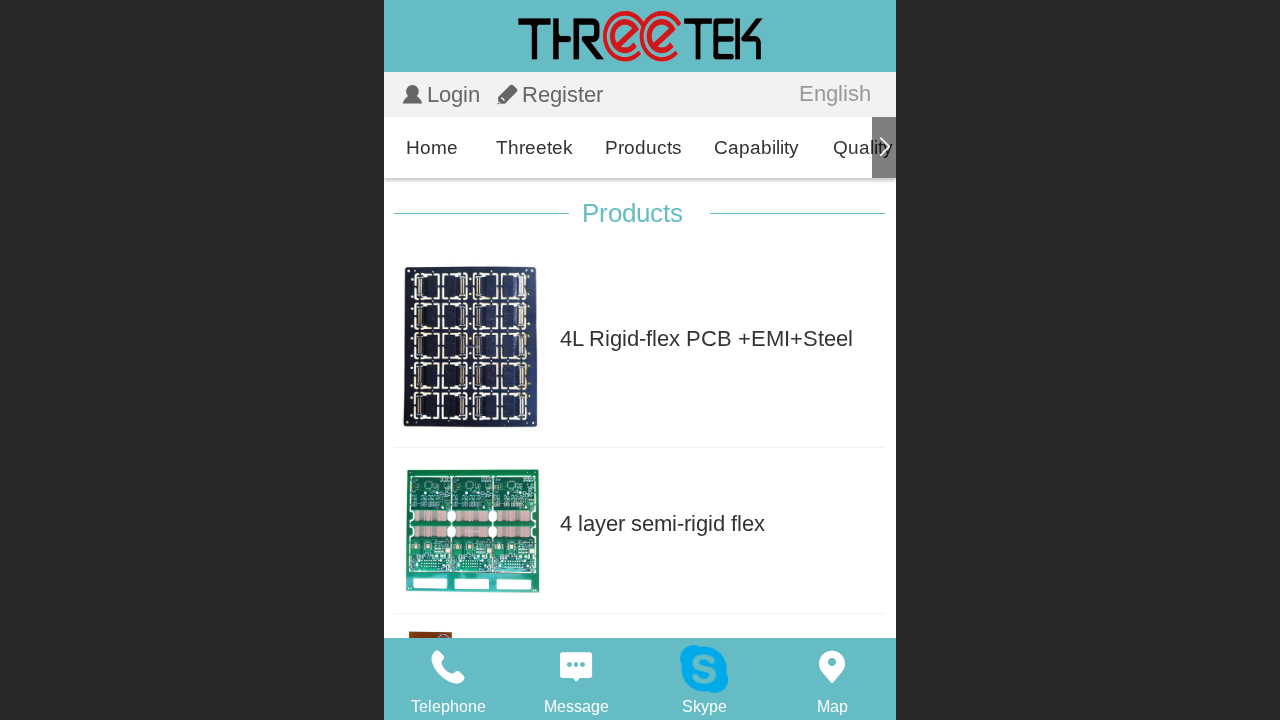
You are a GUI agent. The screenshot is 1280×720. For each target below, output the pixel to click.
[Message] (576, 667)
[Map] (832, 667)
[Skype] (704, 667)
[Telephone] (448, 667)
